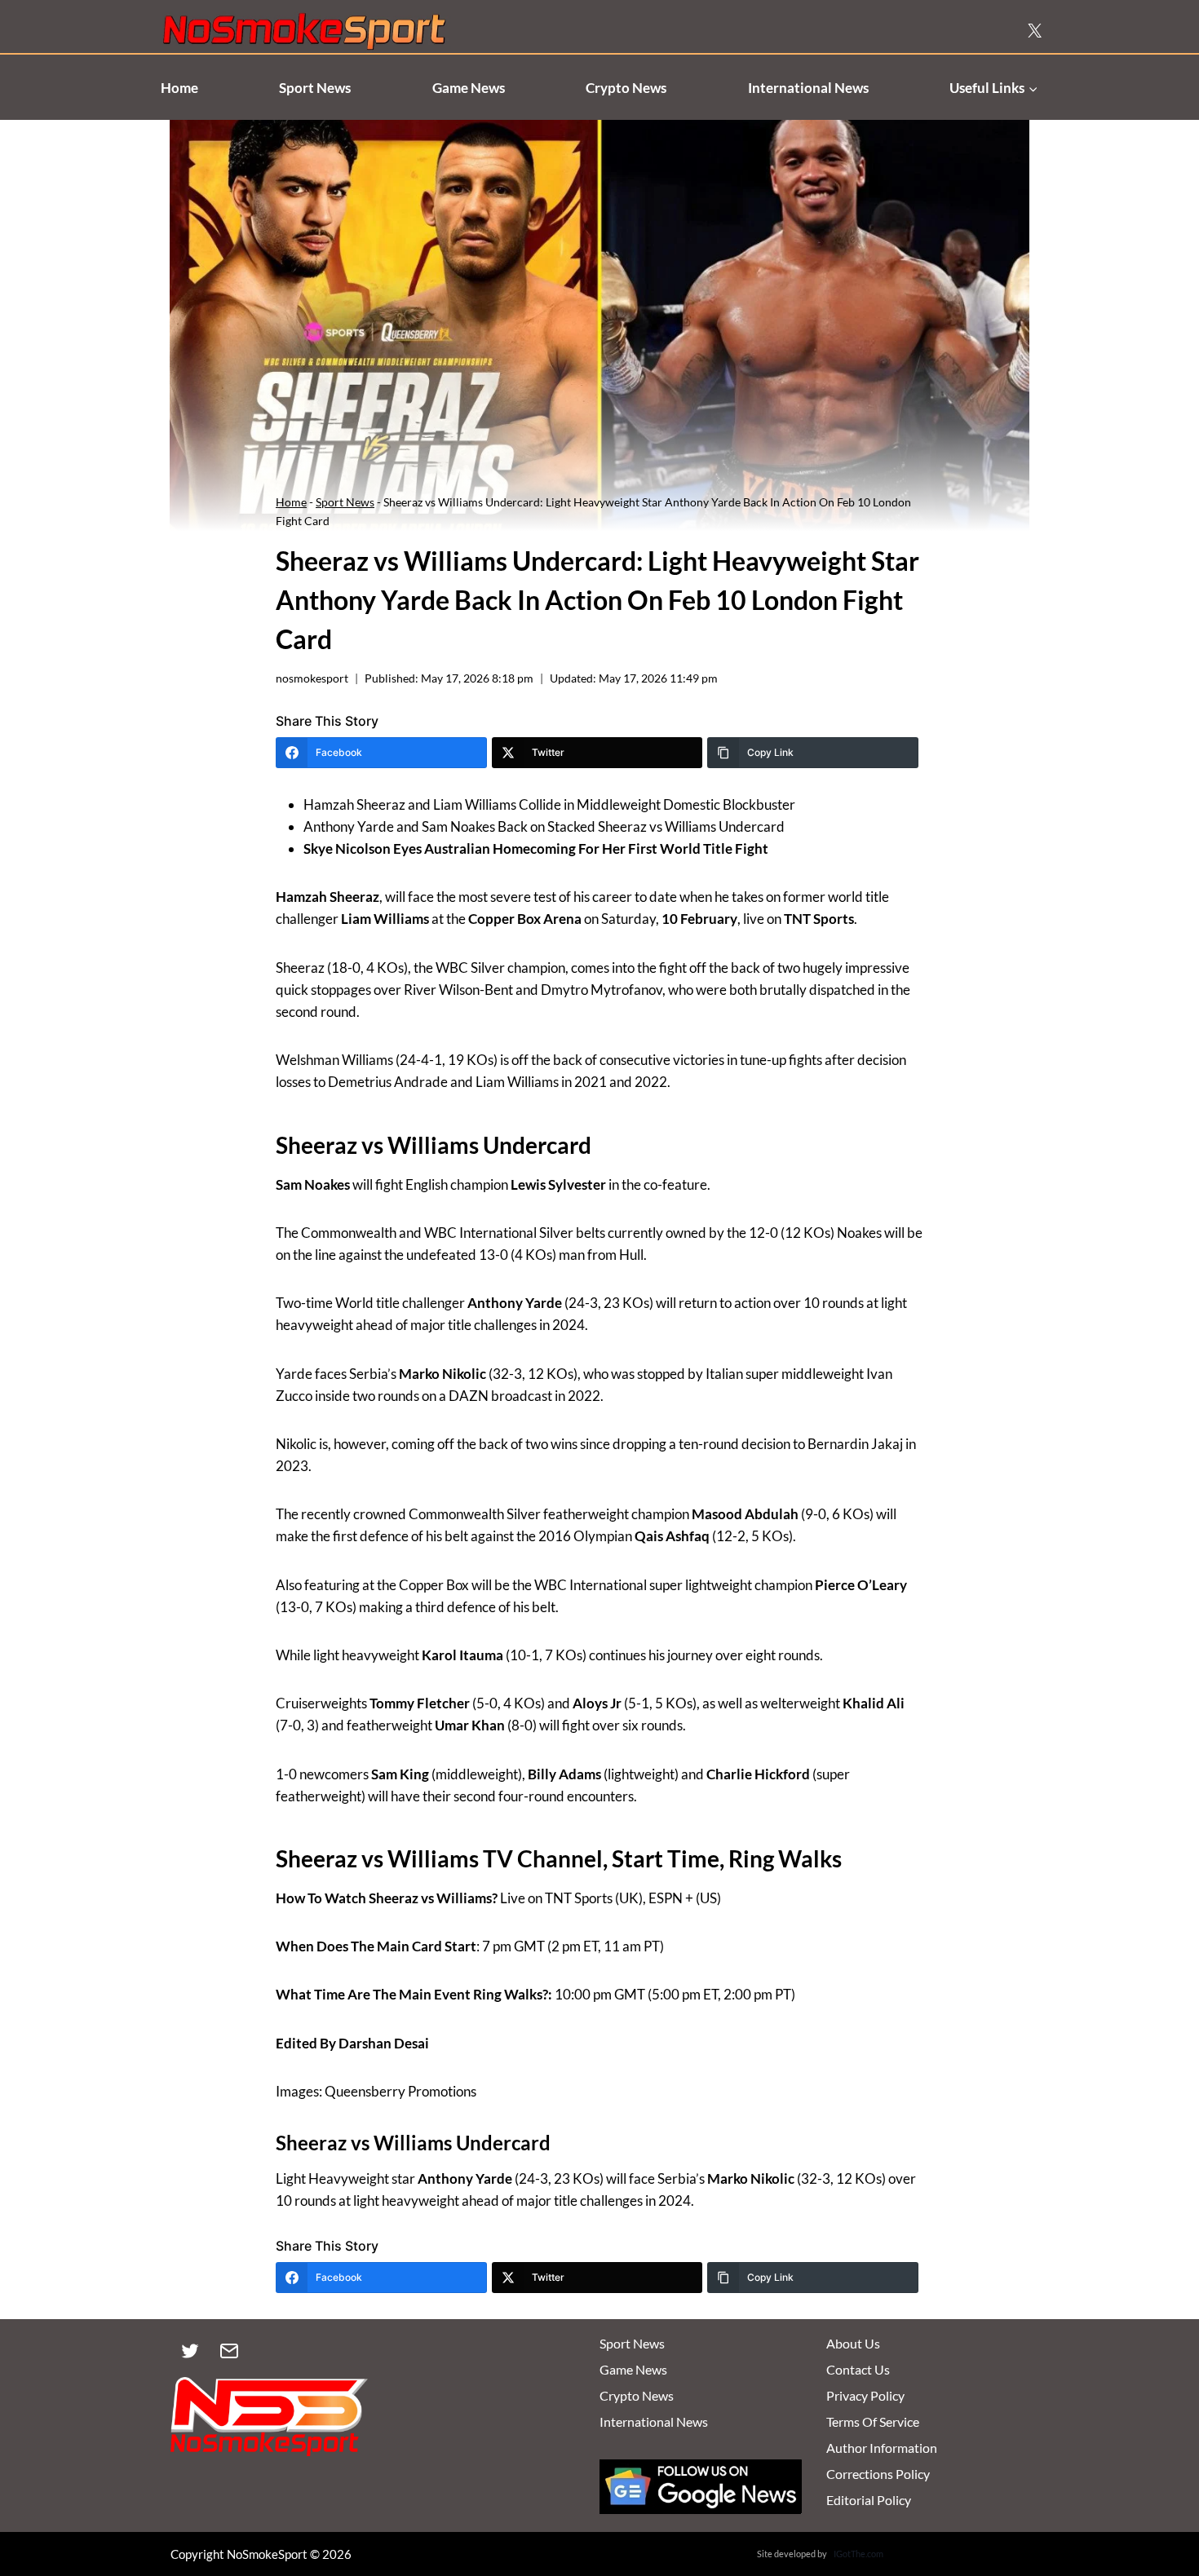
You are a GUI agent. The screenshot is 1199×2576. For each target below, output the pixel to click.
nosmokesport (312, 678)
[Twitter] (190, 2351)
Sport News (315, 88)
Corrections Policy (878, 2474)
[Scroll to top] (1159, 2488)
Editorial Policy (869, 2500)
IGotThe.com (858, 2554)
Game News (469, 88)
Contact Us (858, 2369)
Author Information (882, 2448)
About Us (853, 2343)
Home (179, 88)
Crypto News (626, 88)
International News (808, 88)
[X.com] (1034, 31)
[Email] (229, 2351)
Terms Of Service (873, 2421)
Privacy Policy (865, 2395)
